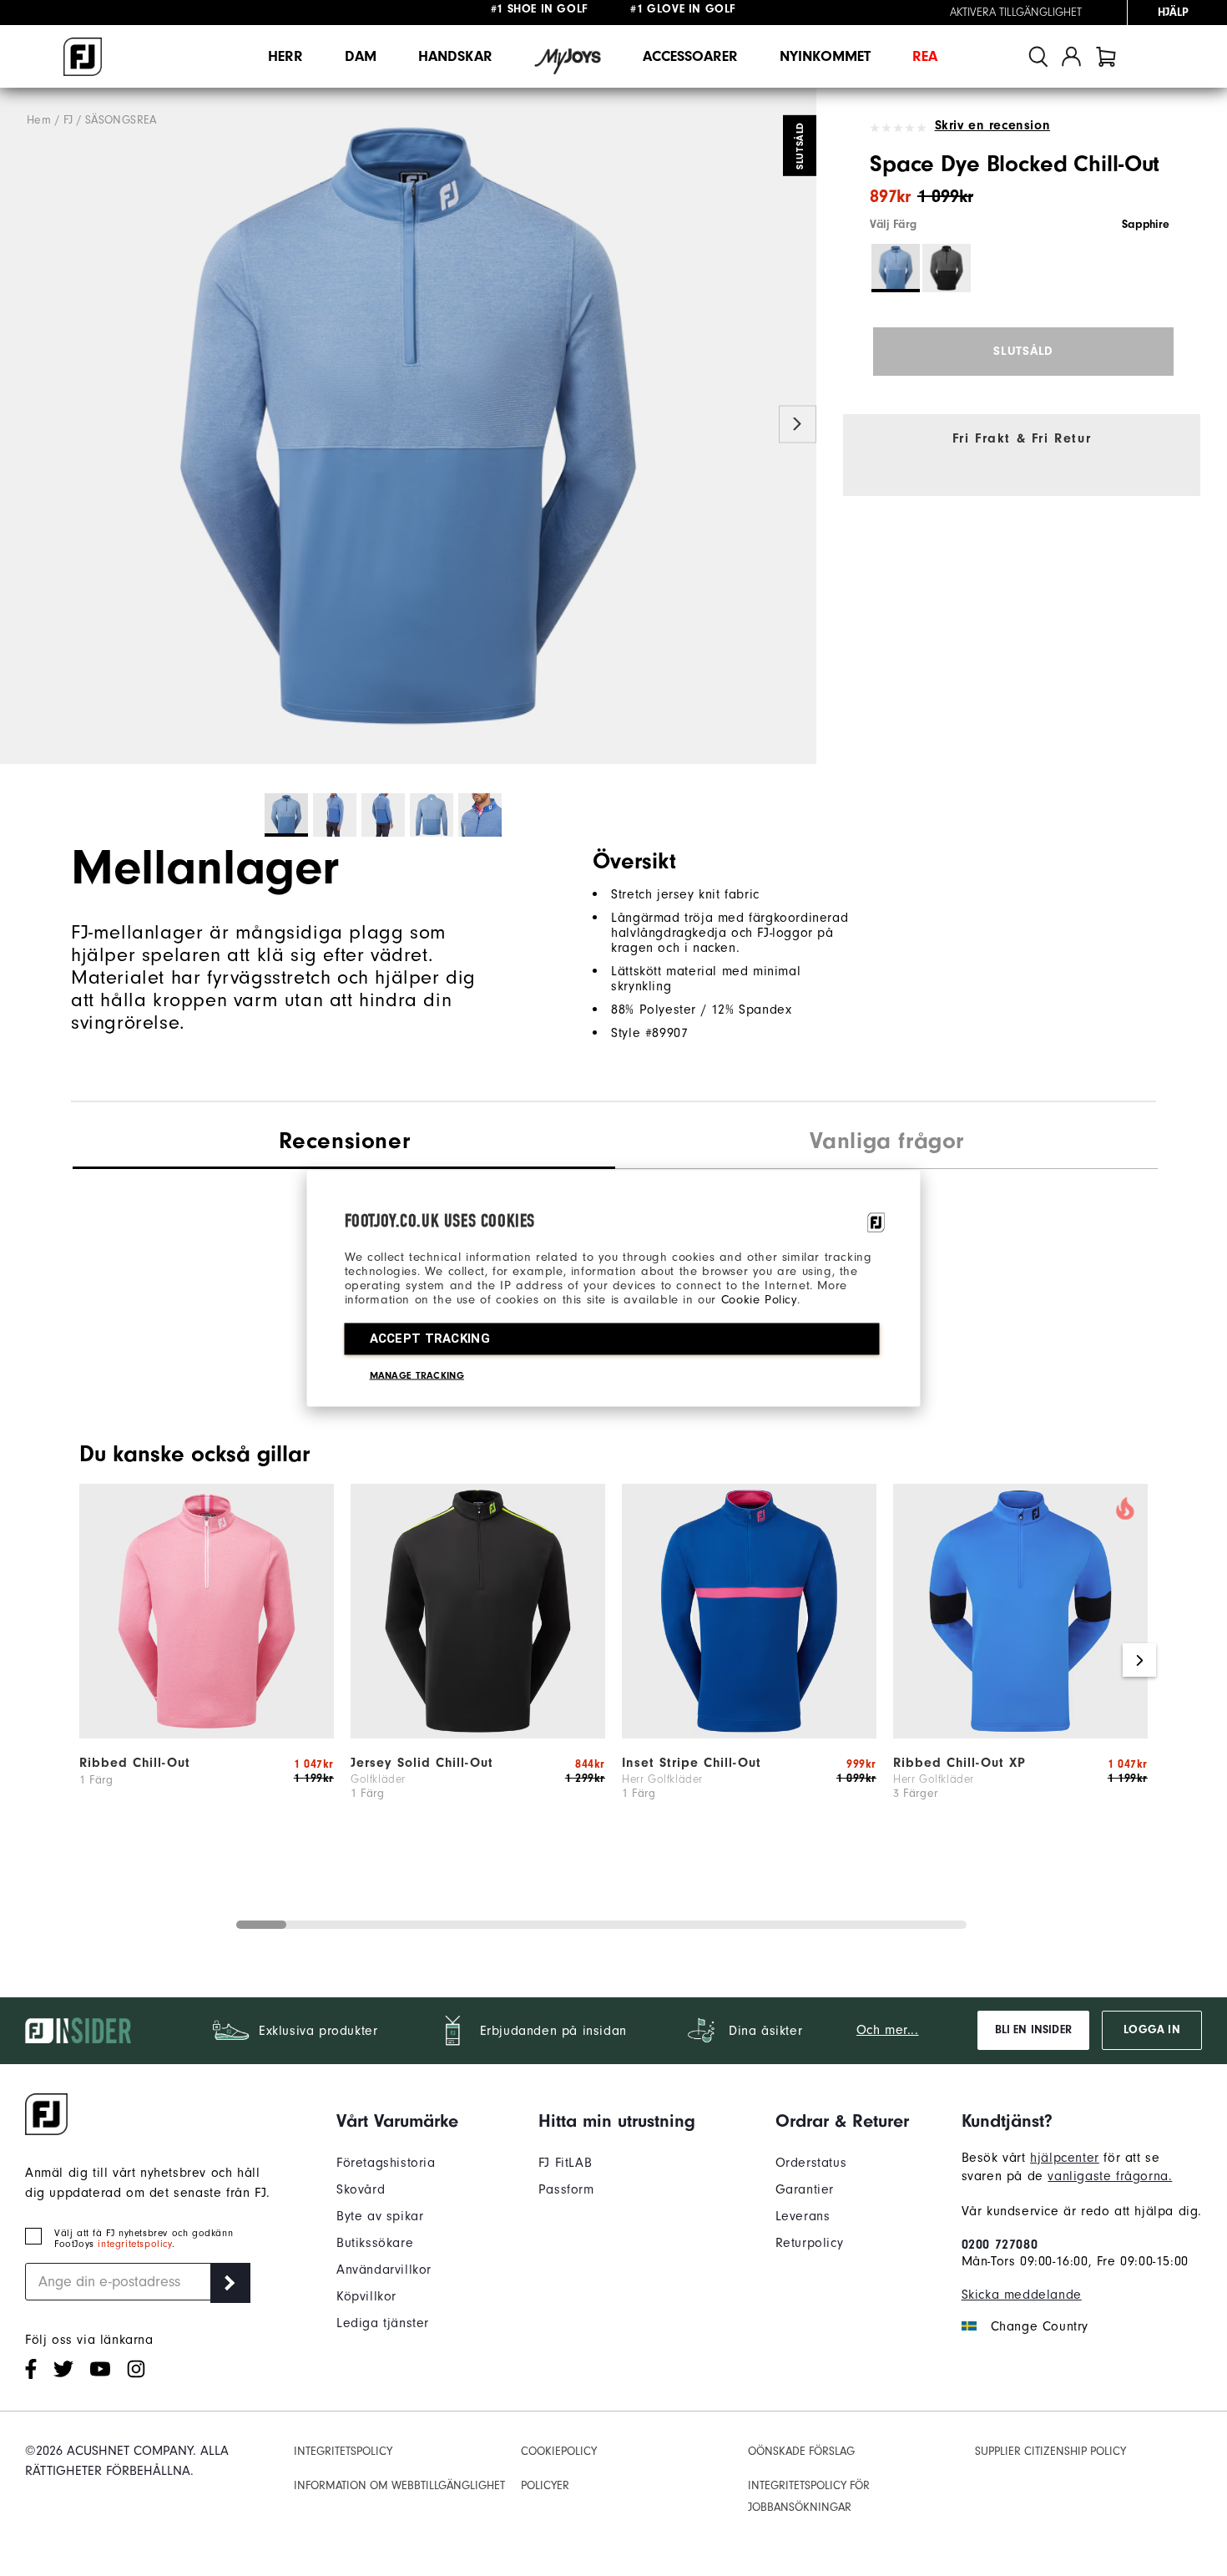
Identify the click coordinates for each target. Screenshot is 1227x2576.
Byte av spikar (380, 2216)
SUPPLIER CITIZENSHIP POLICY (1050, 2452)
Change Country (1040, 2326)
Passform (566, 2189)
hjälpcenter (1065, 2158)
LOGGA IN (1151, 2030)
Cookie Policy (759, 1299)
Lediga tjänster (383, 2323)
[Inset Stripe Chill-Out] (749, 1734)
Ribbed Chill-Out (135, 1763)
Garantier (805, 2189)
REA (925, 56)
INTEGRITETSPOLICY (343, 2452)
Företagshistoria (386, 2163)
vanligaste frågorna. (1110, 2176)
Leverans (803, 2216)
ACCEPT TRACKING (430, 1338)
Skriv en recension (992, 125)
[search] (1038, 56)
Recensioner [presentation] (345, 1141)
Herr (285, 56)
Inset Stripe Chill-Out (692, 1763)
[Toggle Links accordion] (397, 2121)
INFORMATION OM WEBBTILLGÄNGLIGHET (399, 2486)
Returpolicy (810, 2243)
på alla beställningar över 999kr (578, 13)
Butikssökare (375, 2243)
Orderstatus (811, 2163)
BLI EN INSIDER (1033, 2030)
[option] (408, 426)
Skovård (361, 2189)
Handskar (455, 56)
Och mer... (888, 2030)
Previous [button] (19, 425)
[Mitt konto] (1071, 56)
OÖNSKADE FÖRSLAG (801, 2452)
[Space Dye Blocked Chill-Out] (408, 426)
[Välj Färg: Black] (947, 268)
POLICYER (545, 2486)
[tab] (1106, 56)
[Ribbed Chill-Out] (207, 1734)
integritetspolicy (134, 2244)
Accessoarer (690, 56)
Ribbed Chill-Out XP (959, 1763)
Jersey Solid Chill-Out (422, 1763)
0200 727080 (1000, 2245)
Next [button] (798, 425)
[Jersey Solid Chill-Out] (478, 1734)
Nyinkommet (825, 56)
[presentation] (886, 1143)
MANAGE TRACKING (417, 1374)
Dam (361, 56)
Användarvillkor (384, 2270)
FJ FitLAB (565, 2163)
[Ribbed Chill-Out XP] (1020, 1734)
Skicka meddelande (1022, 2295)
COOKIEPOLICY (559, 2452)
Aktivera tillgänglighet (1016, 13)
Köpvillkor (366, 2296)
